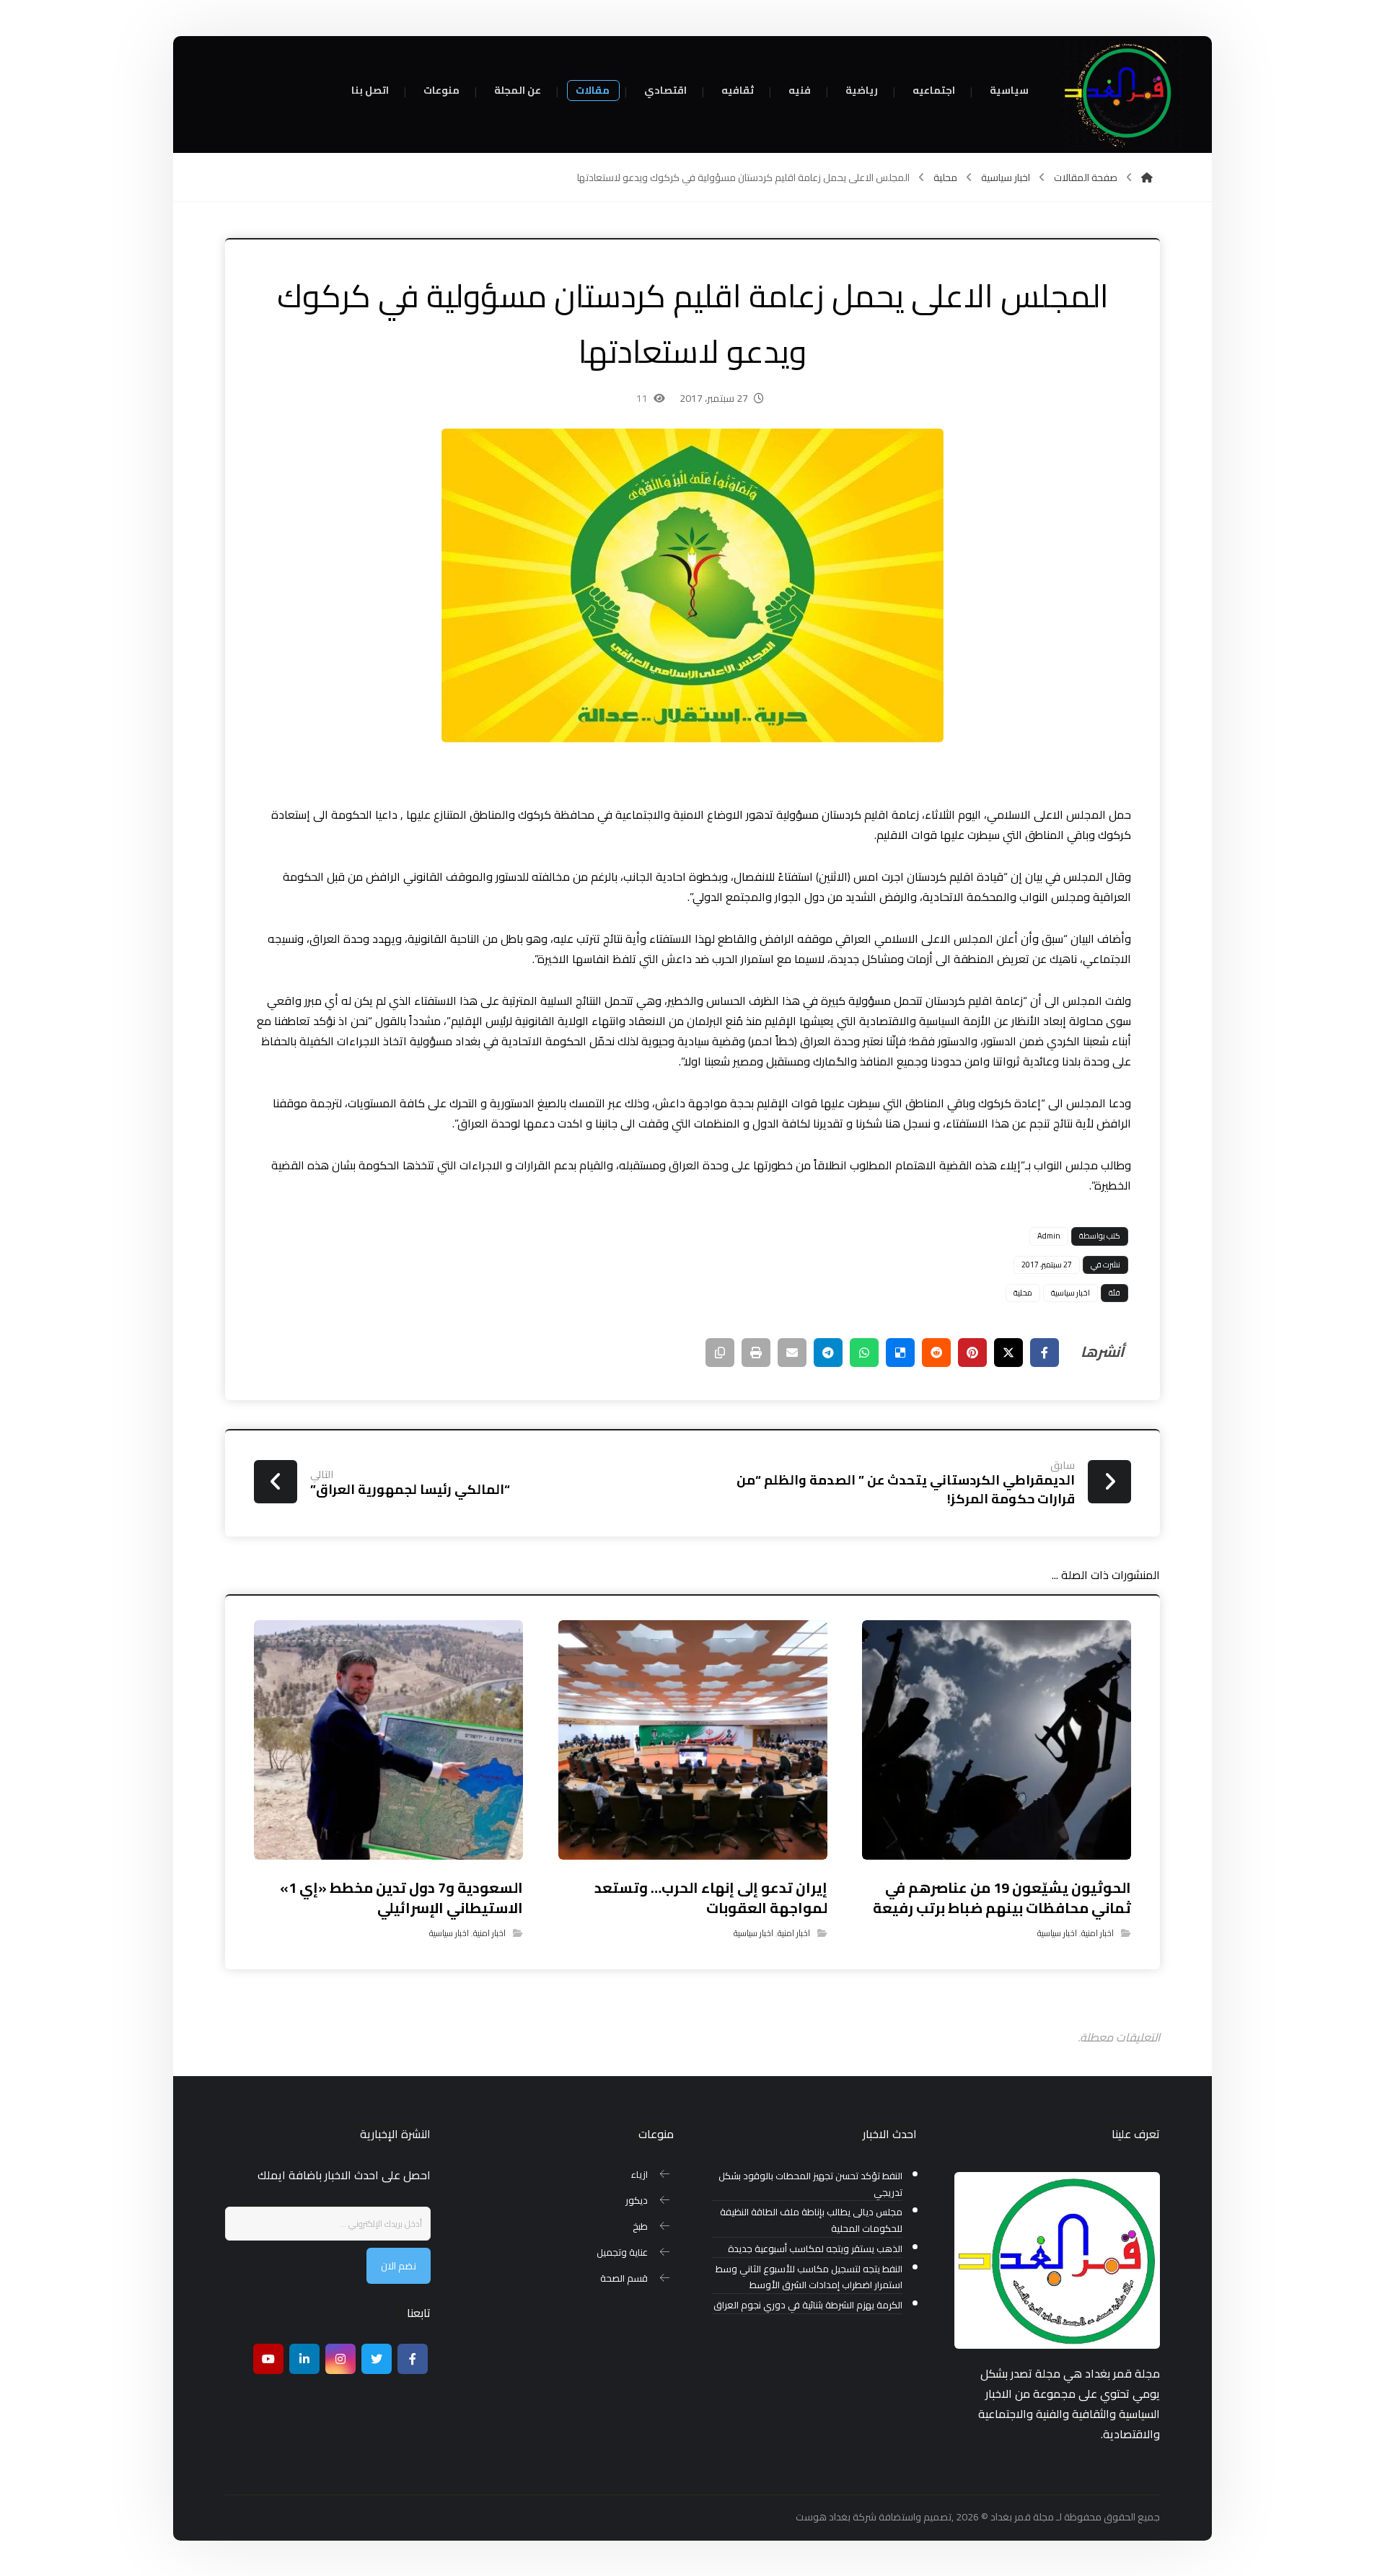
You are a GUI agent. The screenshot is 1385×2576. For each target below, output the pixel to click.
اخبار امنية (1098, 1933)
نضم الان (399, 2266)
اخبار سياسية (1070, 1293)
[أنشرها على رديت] (936, 1353)
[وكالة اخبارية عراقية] (1122, 94)
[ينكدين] (304, 2359)
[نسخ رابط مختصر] (720, 1353)
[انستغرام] (340, 2359)
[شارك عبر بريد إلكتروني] (792, 1353)
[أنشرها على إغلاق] (1008, 1353)
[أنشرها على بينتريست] (972, 1353)
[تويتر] (377, 2359)
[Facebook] (413, 2359)
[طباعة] (756, 1353)
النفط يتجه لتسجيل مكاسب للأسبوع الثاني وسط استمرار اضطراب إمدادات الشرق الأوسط (809, 2277)
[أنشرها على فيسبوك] (1045, 1353)
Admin (1049, 1236)
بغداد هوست (823, 2517)
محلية (1023, 1293)
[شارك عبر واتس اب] (864, 1353)
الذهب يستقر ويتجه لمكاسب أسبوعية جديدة (815, 2249)
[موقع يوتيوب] (268, 2359)
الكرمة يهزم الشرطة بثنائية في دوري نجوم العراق (808, 2305)
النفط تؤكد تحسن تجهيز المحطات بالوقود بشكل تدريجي (810, 2184)
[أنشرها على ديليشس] (900, 1353)
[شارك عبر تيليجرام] (828, 1353)
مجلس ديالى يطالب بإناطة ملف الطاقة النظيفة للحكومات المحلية (811, 2220)
